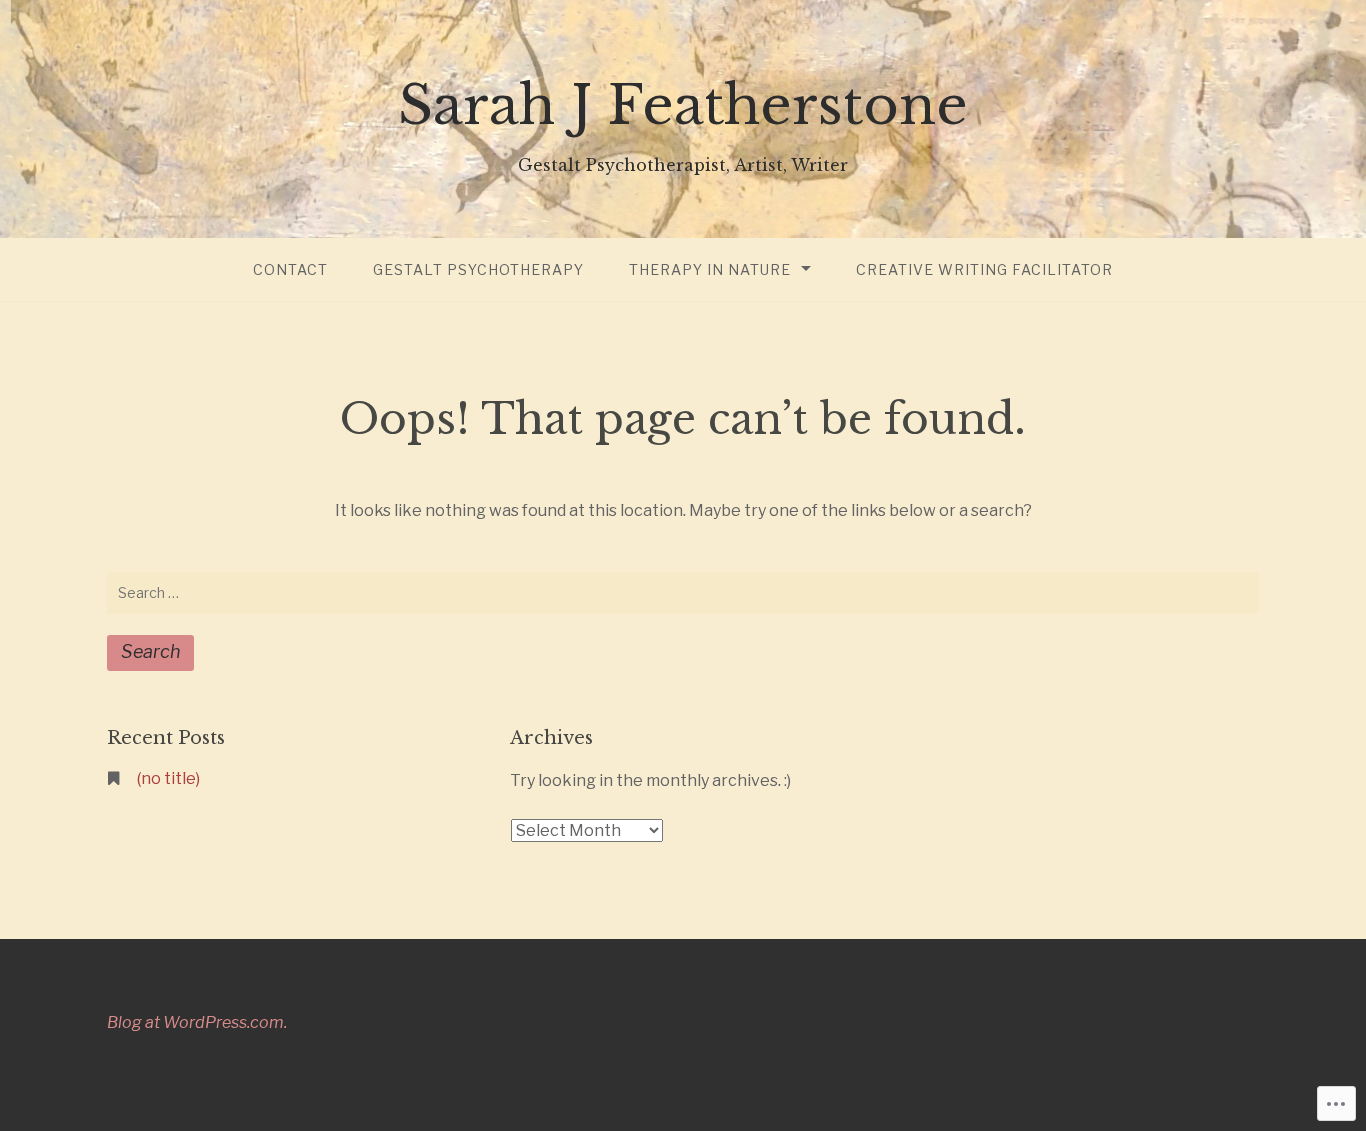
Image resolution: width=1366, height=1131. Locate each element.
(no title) (168, 778)
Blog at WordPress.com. (197, 1022)
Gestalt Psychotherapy (478, 269)
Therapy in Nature (710, 269)
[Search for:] (683, 593)
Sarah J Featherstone (683, 105)
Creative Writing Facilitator (984, 269)
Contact (290, 269)
